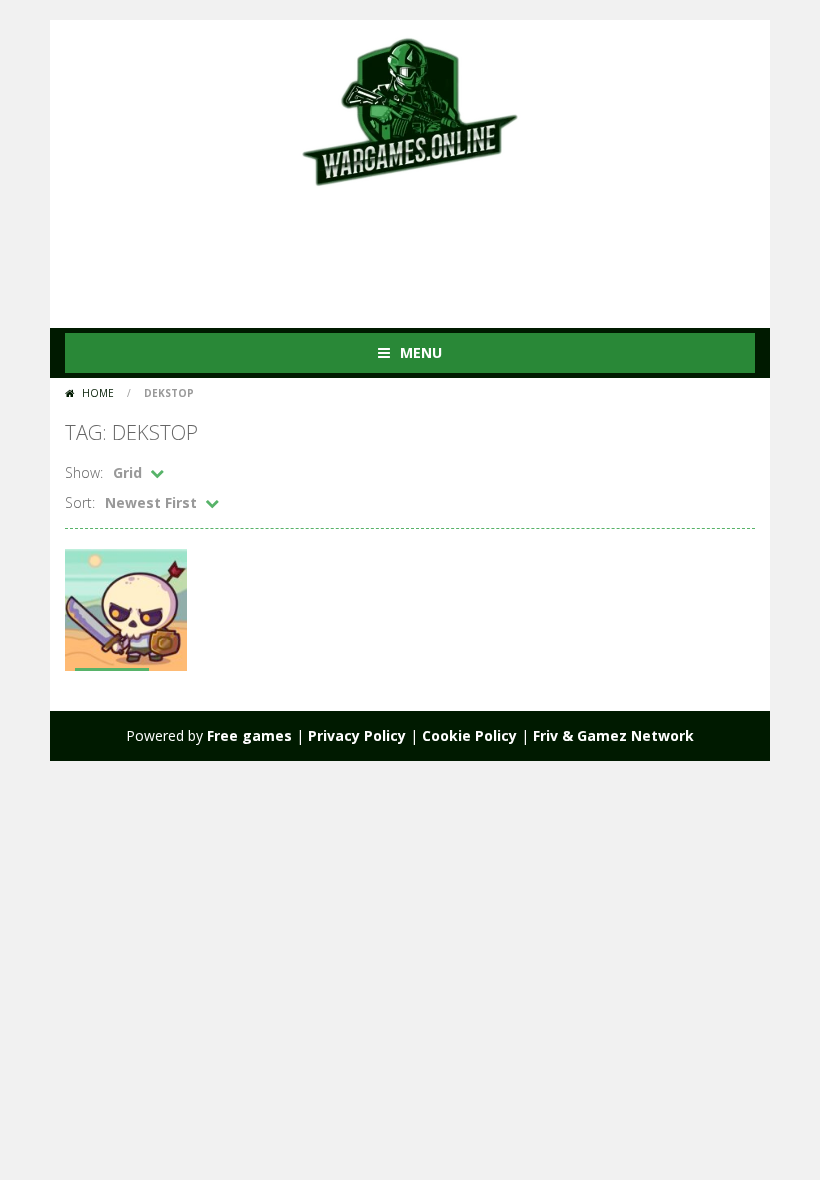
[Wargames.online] (410, 109)
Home (98, 393)
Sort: (80, 502)
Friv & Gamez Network (613, 735)
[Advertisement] (429, 248)
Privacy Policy (357, 735)
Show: (84, 472)
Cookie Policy (469, 735)
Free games (249, 735)
